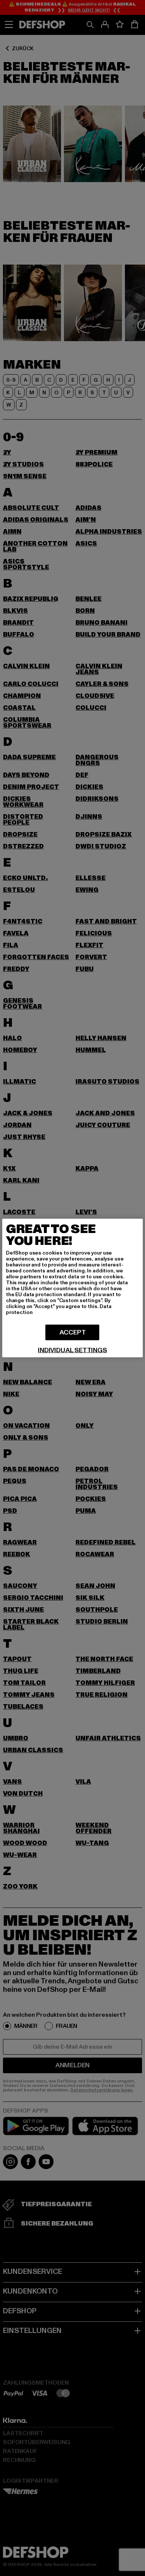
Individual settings (72, 1350)
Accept (73, 1332)
